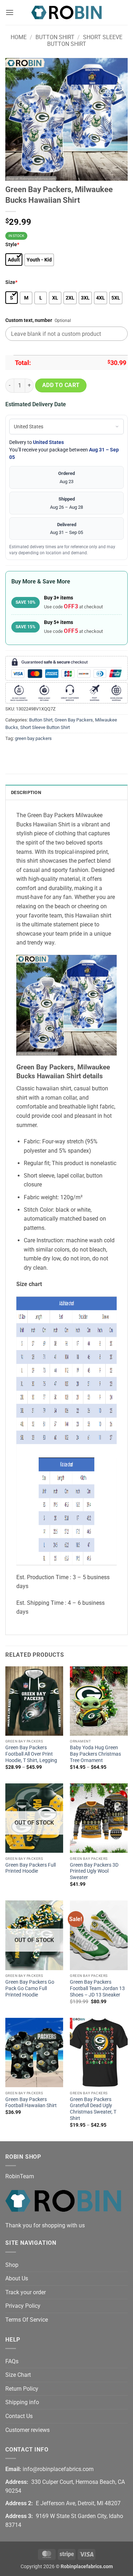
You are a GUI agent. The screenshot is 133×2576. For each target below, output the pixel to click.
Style (12, 245)
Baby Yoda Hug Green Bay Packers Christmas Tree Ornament (95, 1754)
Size (11, 282)
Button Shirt (55, 37)
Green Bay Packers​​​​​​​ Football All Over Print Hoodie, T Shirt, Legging (31, 1754)
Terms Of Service (27, 2320)
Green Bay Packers (74, 720)
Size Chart (18, 2375)
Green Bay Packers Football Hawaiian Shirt (31, 2102)
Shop (12, 2265)
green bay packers (33, 738)
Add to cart (61, 385)
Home (19, 37)
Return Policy (22, 2389)
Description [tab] (26, 792)
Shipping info (22, 2402)
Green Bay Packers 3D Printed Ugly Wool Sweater (94, 1871)
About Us (17, 2278)
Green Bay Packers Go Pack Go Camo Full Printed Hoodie (30, 1988)
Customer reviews (27, 2430)
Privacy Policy (23, 2306)
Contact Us (19, 2416)
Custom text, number (29, 320)
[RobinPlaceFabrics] (67, 12)
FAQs (12, 2361)
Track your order (26, 2292)
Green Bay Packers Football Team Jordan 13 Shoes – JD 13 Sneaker (97, 1988)
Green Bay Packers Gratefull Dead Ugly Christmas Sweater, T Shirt (93, 2109)
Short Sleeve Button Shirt (85, 41)
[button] (10, 12)
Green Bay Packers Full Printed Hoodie (31, 1868)
